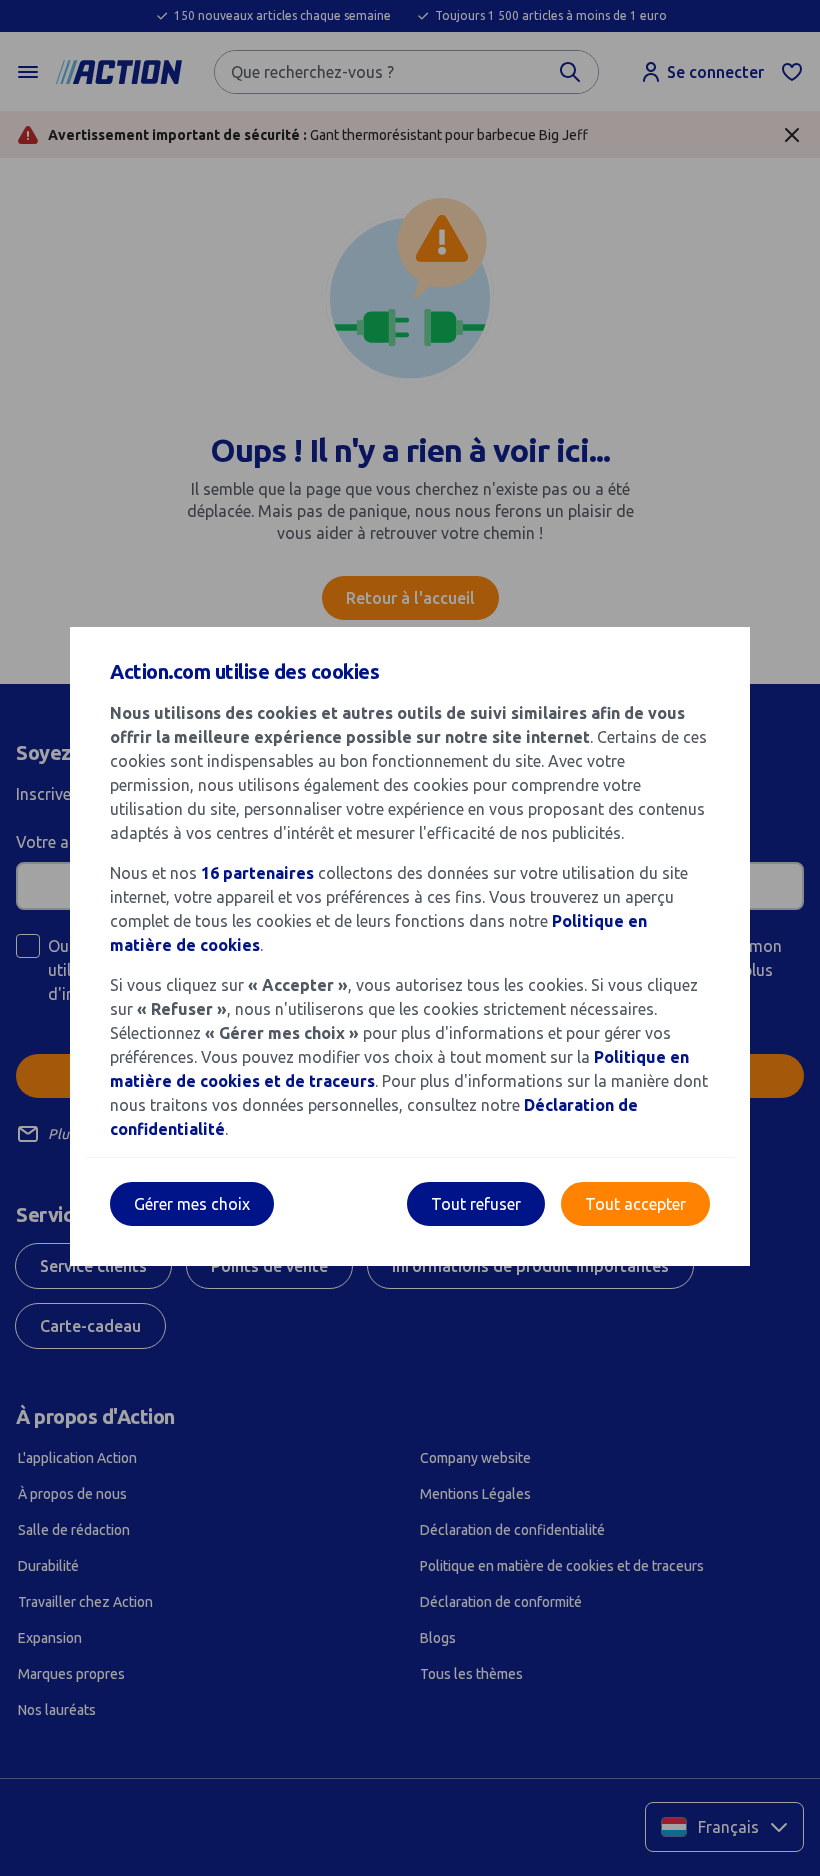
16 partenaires (257, 873)
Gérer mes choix (192, 1204)
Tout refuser (476, 1204)
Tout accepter (635, 1204)
